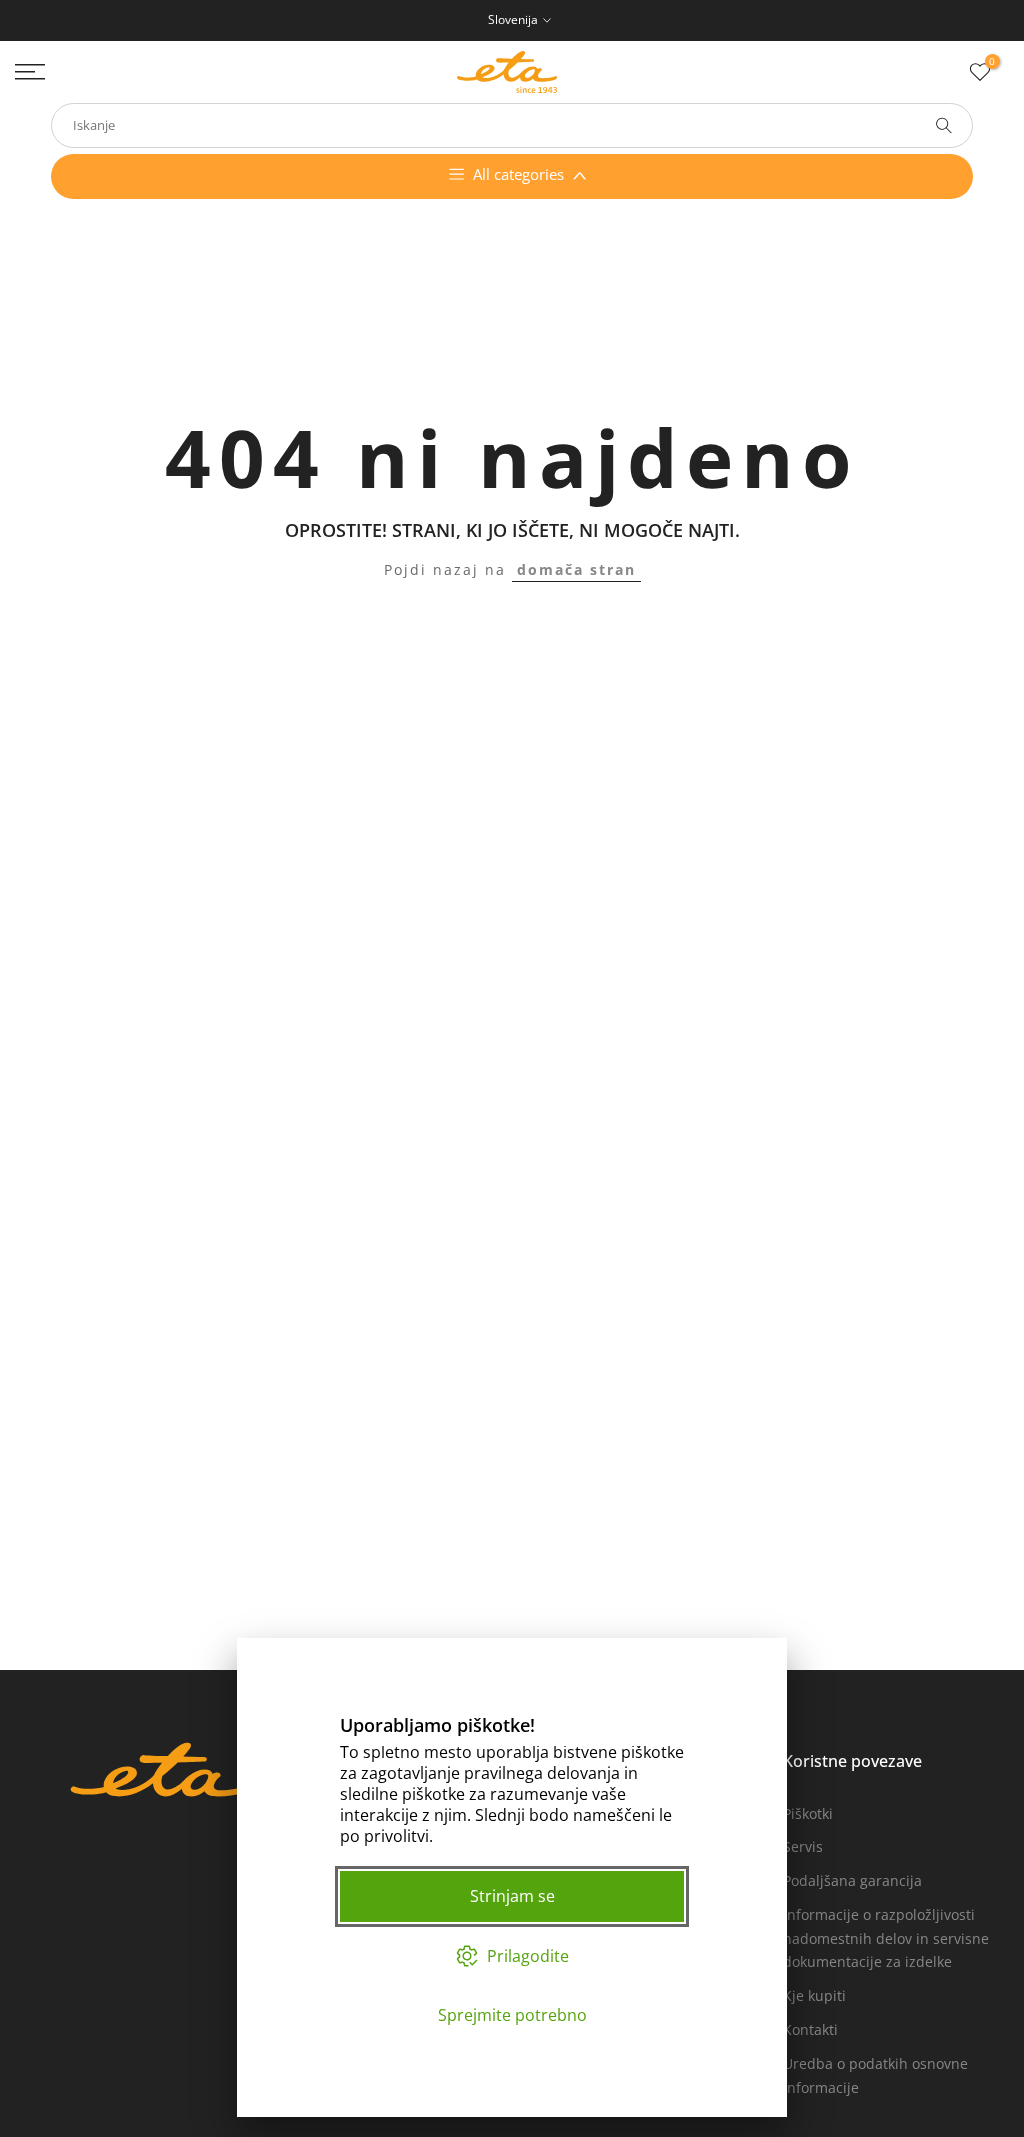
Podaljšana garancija (852, 1880)
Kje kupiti (814, 1995)
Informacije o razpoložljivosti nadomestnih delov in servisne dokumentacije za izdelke (886, 1938)
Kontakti (810, 2029)
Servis (803, 1846)
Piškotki (808, 1813)
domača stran (576, 569)
